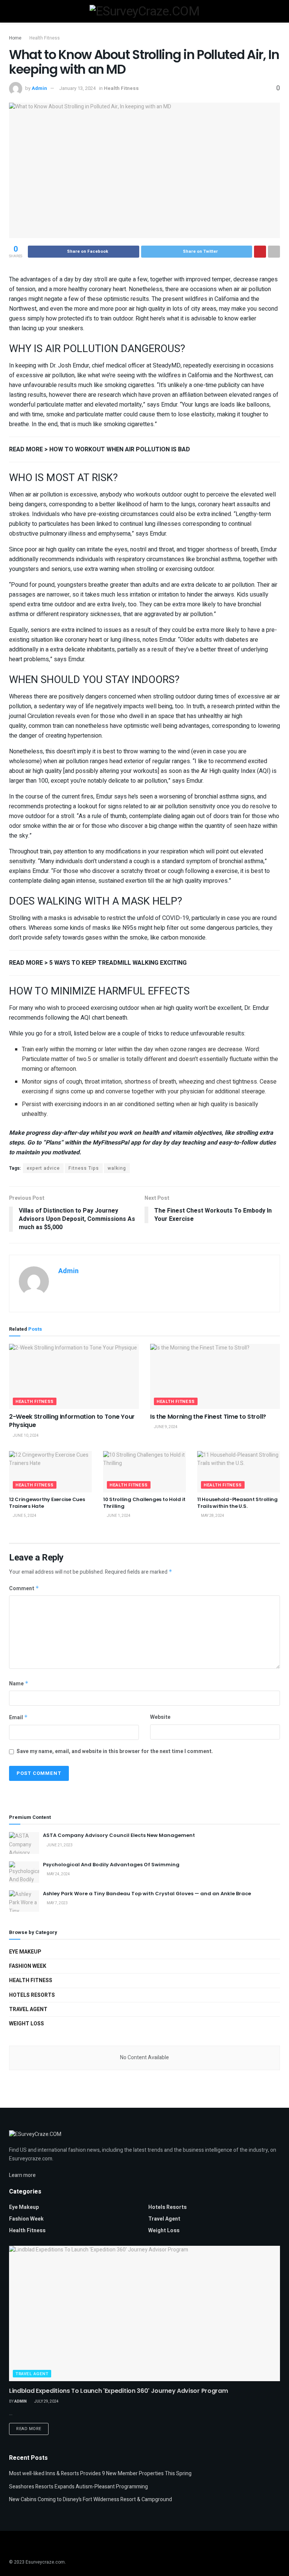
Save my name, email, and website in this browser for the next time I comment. (115, 1751)
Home (15, 38)
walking (117, 1168)
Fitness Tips (84, 1168)
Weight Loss (27, 2024)
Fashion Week (28, 1966)
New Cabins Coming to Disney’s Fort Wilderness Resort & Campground (91, 2499)
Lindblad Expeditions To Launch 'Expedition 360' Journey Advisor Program (118, 2391)
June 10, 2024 (25, 1436)
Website (160, 1717)
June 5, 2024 (24, 1516)
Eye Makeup (25, 1952)
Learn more (22, 2175)
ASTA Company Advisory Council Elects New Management (119, 1835)
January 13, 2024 (77, 88)
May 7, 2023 (57, 1903)
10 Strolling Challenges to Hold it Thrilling (144, 1503)
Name (19, 1684)
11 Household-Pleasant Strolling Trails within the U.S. (237, 1503)
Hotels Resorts (32, 1995)
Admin (39, 88)
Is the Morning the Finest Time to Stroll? (208, 1417)
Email (18, 1718)
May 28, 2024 (212, 1516)
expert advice (43, 1168)
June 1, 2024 (118, 1516)
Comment (24, 1589)
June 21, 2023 (59, 1845)
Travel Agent (28, 2009)
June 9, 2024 (165, 1427)
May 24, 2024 (58, 1874)
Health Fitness (45, 38)
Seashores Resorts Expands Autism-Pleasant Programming (78, 2487)
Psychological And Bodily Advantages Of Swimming (111, 1865)
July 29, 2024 (46, 2401)
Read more (29, 2429)
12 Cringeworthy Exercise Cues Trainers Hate (47, 1503)
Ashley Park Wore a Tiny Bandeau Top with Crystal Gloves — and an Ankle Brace (147, 1894)
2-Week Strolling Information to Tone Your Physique (72, 1421)
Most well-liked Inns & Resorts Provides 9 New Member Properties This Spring (100, 2474)
